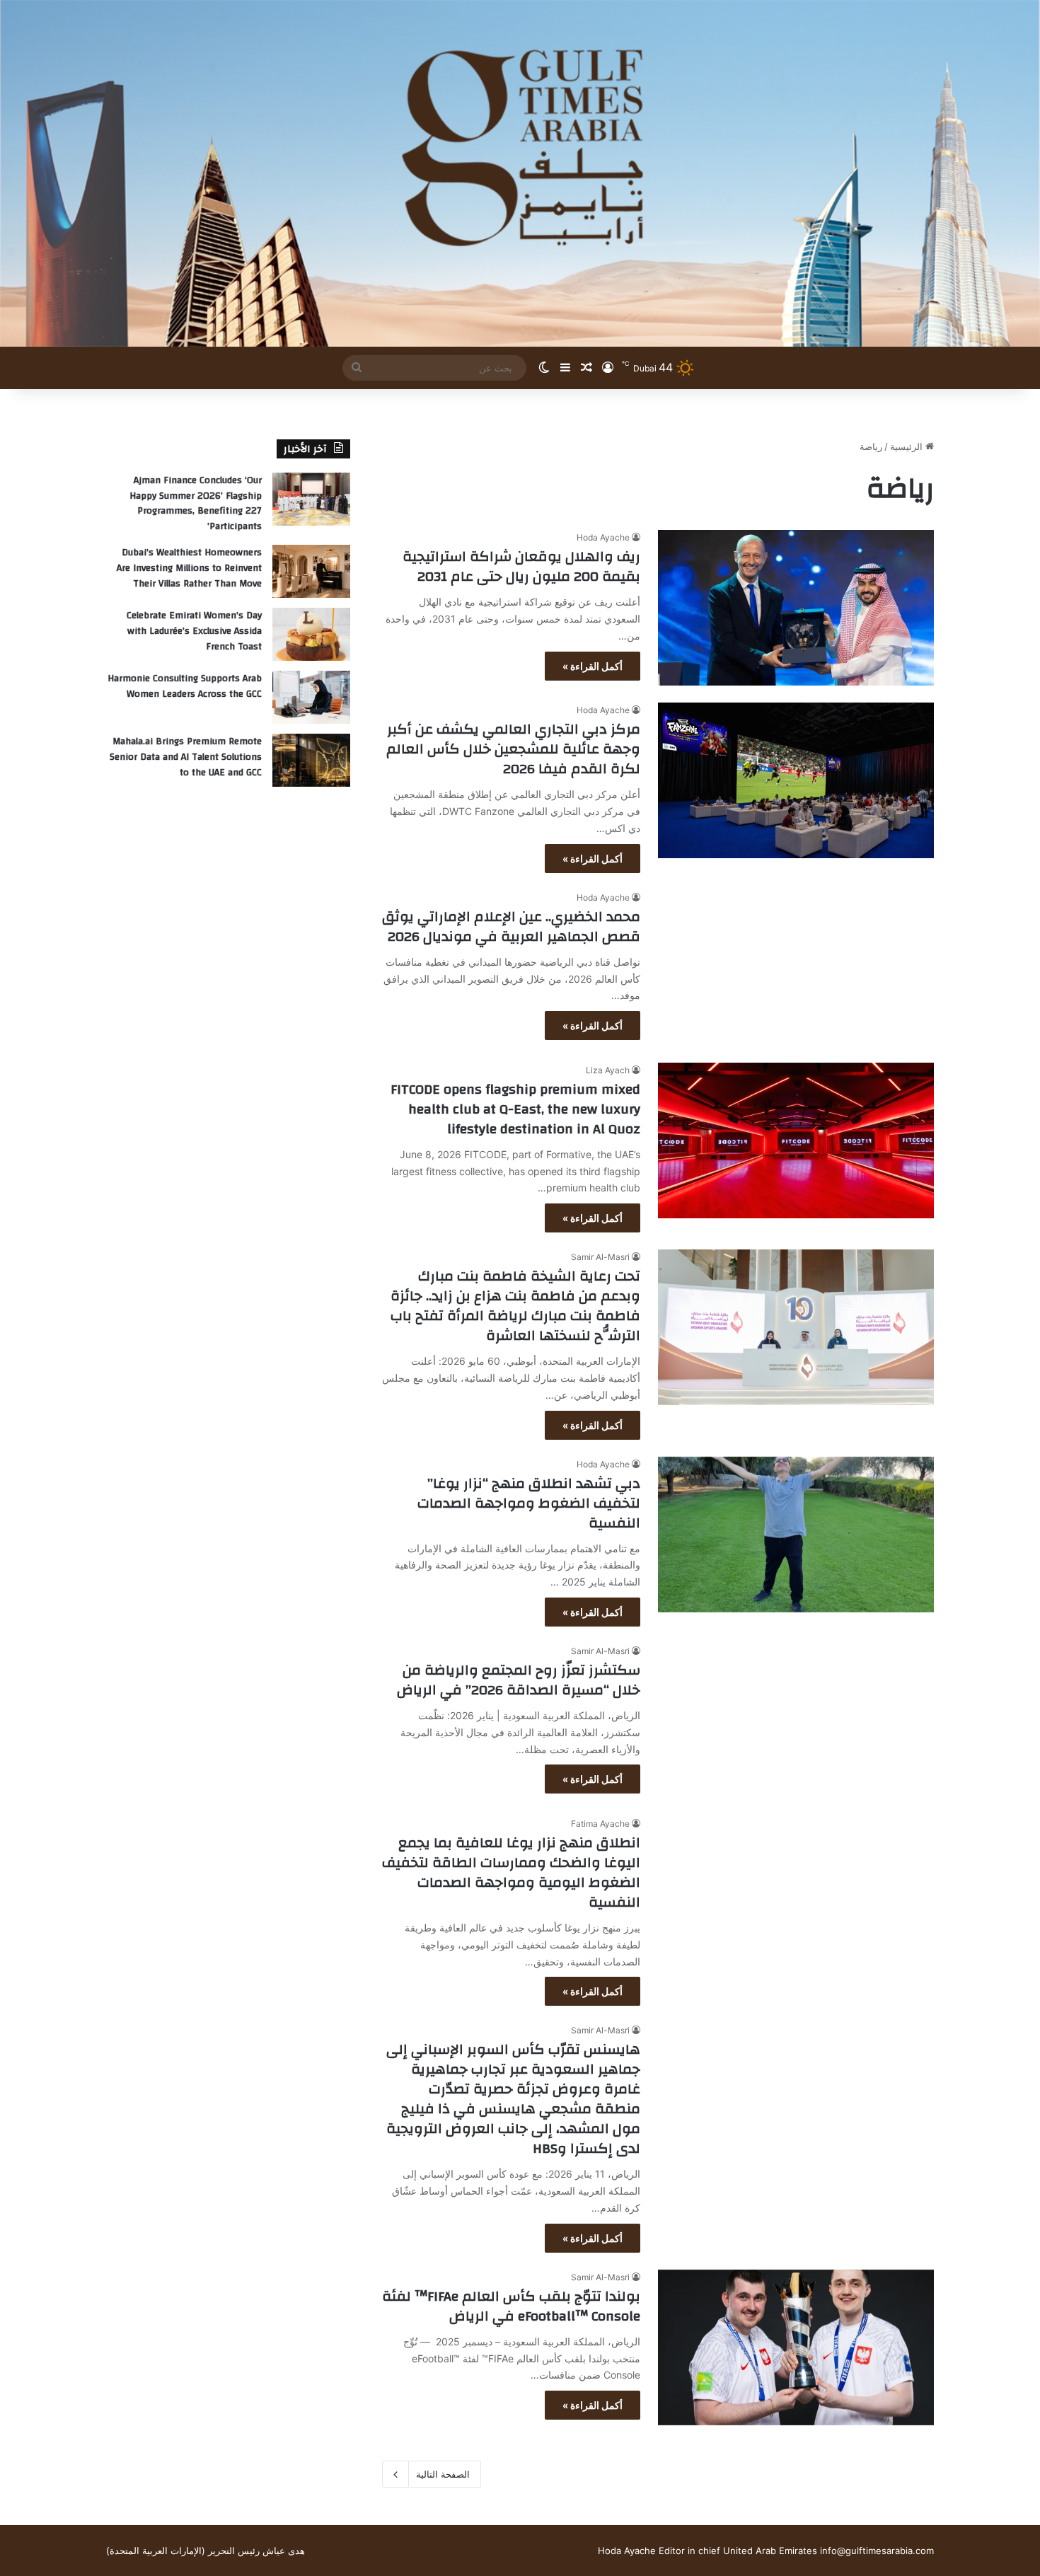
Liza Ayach (608, 1070)
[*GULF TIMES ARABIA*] (520, 173)
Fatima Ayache (600, 1824)
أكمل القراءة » (593, 666)
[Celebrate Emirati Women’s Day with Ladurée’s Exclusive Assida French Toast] (311, 634)
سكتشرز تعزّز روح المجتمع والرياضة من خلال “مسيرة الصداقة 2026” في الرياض (519, 1680)
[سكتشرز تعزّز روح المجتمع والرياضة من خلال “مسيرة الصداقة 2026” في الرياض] (796, 1721)
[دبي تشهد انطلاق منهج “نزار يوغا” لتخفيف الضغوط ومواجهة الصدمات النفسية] (796, 1535)
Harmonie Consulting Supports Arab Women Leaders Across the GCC (185, 686)
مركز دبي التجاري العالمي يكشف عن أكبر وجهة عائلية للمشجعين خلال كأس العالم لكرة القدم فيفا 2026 (512, 749)
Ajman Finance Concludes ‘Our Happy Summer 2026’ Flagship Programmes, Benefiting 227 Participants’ (196, 503)
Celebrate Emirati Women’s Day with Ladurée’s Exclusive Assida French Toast (194, 631)
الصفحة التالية (443, 2474)
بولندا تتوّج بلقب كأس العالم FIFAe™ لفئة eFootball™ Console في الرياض (511, 2306)
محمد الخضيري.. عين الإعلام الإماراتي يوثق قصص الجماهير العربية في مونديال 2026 (511, 926)
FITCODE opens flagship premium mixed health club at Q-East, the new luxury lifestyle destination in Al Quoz (515, 1109)
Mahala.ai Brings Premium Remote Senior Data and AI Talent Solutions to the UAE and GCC (186, 757)
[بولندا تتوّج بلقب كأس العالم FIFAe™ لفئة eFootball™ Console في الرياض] (796, 2347)
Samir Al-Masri (600, 1257)
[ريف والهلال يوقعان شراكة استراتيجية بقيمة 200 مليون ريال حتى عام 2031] (796, 608)
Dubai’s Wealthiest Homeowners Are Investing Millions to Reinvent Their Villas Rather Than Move (189, 568)
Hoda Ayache (603, 537)
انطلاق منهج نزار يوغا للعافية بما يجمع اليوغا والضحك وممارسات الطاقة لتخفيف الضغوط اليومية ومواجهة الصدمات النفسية (511, 1872)
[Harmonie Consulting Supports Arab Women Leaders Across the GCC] (311, 697)
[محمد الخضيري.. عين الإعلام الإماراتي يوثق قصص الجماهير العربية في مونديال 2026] (796, 968)
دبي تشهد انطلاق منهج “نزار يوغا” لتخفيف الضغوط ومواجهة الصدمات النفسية (529, 1503)
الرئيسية (908, 446)
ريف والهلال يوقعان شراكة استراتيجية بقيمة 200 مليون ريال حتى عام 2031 (521, 566)
